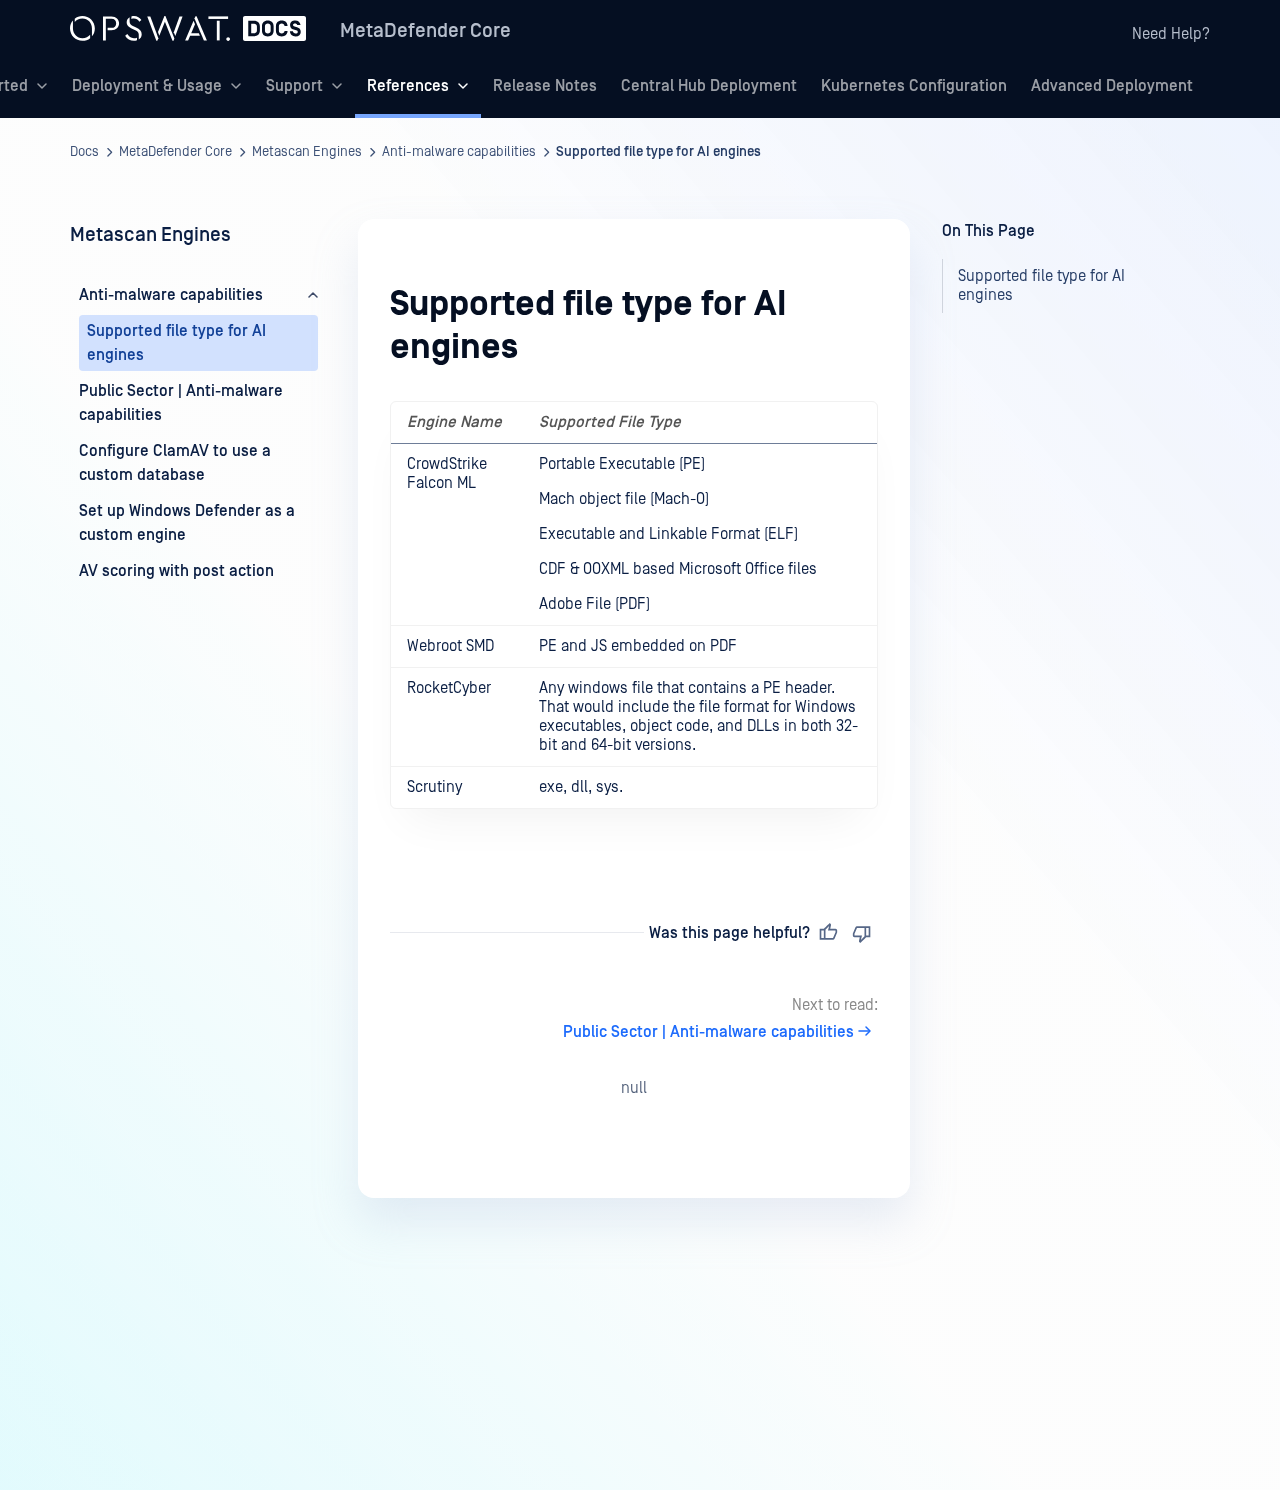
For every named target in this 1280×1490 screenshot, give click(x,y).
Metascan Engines (307, 152)
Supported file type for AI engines (658, 152)
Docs (84, 152)
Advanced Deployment (1112, 86)
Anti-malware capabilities (459, 152)
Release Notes (545, 86)
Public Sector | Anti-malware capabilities (708, 1032)
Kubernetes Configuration (914, 86)
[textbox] (634, 626)
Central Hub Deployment (709, 86)
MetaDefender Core (425, 31)
